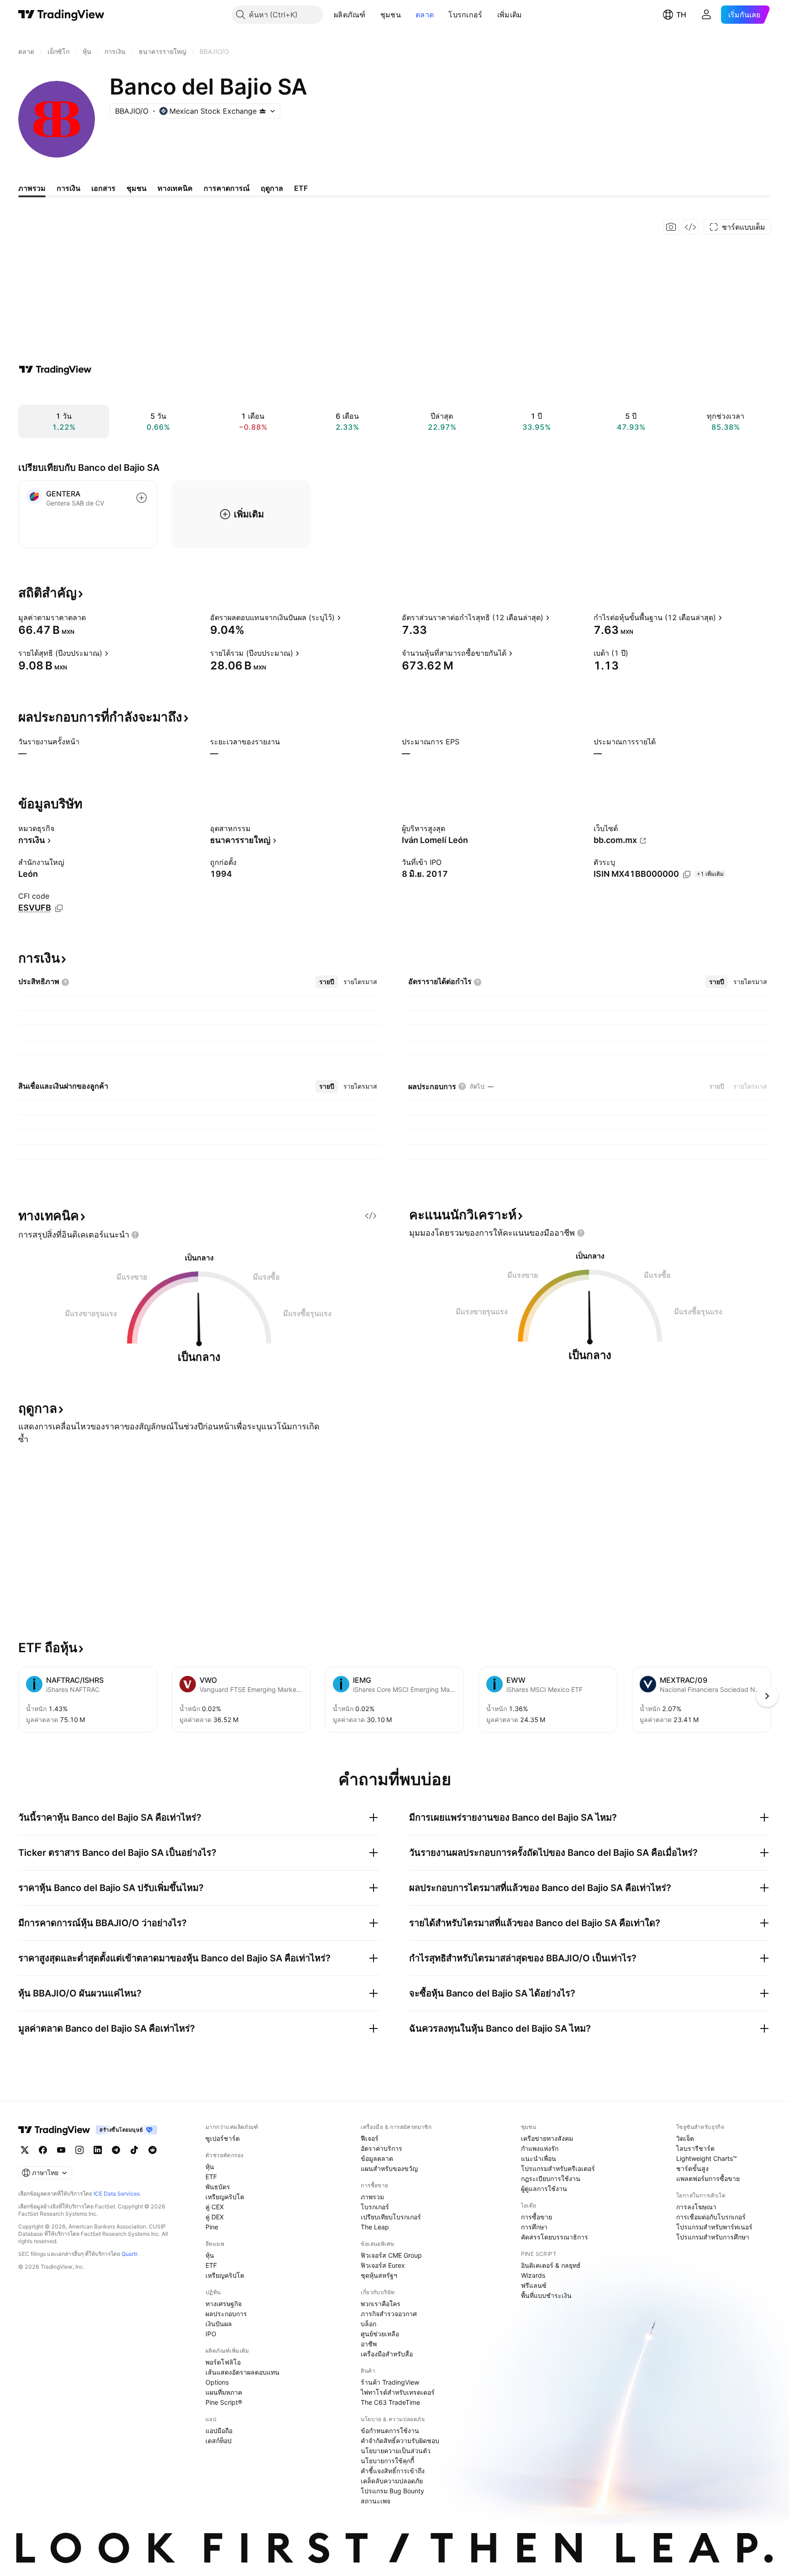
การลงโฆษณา (696, 2207)
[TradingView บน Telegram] (116, 2150)
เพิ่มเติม (510, 15)
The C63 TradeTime (390, 2402)
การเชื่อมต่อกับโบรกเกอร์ (711, 2217)
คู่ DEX (215, 2217)
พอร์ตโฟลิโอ (223, 2362)
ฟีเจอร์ (370, 2138)
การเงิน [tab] (68, 188)
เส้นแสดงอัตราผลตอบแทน (242, 2372)
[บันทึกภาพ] (671, 227)
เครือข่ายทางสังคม (547, 2138)
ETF (211, 2177)
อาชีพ (369, 2344)
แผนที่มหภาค (224, 2392)
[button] (373, 15)
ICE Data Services (117, 2194)
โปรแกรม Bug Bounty (392, 2491)
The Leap (375, 2227)
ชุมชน (391, 15)
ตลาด (425, 15)
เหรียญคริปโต (225, 2197)
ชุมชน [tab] (137, 188)
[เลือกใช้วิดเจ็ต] (690, 227)
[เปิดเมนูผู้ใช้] (706, 15)
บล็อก (368, 2324)
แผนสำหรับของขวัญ (389, 2168)
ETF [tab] (301, 188)
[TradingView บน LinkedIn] (98, 2150)
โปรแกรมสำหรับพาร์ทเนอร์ (714, 2227)
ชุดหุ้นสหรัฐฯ (379, 2275)
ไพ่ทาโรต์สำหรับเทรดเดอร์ (398, 2392)
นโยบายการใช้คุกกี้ (387, 2461)
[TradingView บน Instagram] (79, 2150)
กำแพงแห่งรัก (540, 2148)
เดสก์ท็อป (218, 2441)
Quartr (129, 2254)
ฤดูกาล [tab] (272, 188)
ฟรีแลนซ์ (534, 2285)
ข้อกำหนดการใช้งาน (390, 2431)
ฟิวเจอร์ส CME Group (391, 2255)
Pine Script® (224, 2402)
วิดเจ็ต (685, 2138)
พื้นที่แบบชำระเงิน (546, 2295)
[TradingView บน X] (25, 2150)
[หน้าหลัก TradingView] (61, 15)
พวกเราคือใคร (381, 2304)
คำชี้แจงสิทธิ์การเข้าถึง (393, 2471)
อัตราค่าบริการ (381, 2148)
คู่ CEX (215, 2207)
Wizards (533, 2275)
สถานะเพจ (376, 2501)
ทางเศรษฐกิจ (224, 2304)
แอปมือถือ (219, 2431)
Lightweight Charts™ (707, 2158)
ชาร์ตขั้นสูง (692, 2168)
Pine (212, 2227)
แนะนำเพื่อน (539, 2158)
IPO (211, 2334)
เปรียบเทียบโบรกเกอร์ (391, 2217)
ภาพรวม (372, 2197)
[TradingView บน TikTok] (134, 2150)
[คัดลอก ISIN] (687, 874)
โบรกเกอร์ (465, 15)
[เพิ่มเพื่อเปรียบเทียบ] (142, 498)
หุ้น (210, 2167)
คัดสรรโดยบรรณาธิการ (555, 2237)
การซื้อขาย (537, 2217)
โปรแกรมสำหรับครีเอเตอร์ (558, 2168)
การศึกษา (534, 2227)
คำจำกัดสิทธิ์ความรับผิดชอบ (400, 2441)
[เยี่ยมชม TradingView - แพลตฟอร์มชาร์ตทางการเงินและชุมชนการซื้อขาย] (55, 369)
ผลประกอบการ (226, 2314)
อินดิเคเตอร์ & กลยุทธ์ (551, 2265)
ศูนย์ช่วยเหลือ (380, 2334)
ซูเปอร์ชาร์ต (223, 2138)
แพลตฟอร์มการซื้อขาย (708, 2178)
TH (681, 15)
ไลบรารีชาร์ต (695, 2148)
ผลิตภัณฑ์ (350, 15)
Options (217, 2382)
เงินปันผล (219, 2324)
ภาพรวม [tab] (32, 188)
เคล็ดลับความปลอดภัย (392, 2481)
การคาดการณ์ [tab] (227, 188)
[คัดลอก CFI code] (59, 908)
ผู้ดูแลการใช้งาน (544, 2189)
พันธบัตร (218, 2187)
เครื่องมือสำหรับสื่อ (387, 2354)
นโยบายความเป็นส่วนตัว (396, 2451)
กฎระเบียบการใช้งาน (551, 2178)
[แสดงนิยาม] (92, 617)
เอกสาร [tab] (103, 188)
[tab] (327, 982)
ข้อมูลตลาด (377, 2158)
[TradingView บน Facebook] (43, 2150)
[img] (263, 111)
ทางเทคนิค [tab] (175, 188)
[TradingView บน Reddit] (153, 2150)
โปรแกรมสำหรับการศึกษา (713, 2237)
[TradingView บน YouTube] (61, 2150)
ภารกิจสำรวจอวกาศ (389, 2314)
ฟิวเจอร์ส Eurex (383, 2265)
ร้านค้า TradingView (390, 2382)
